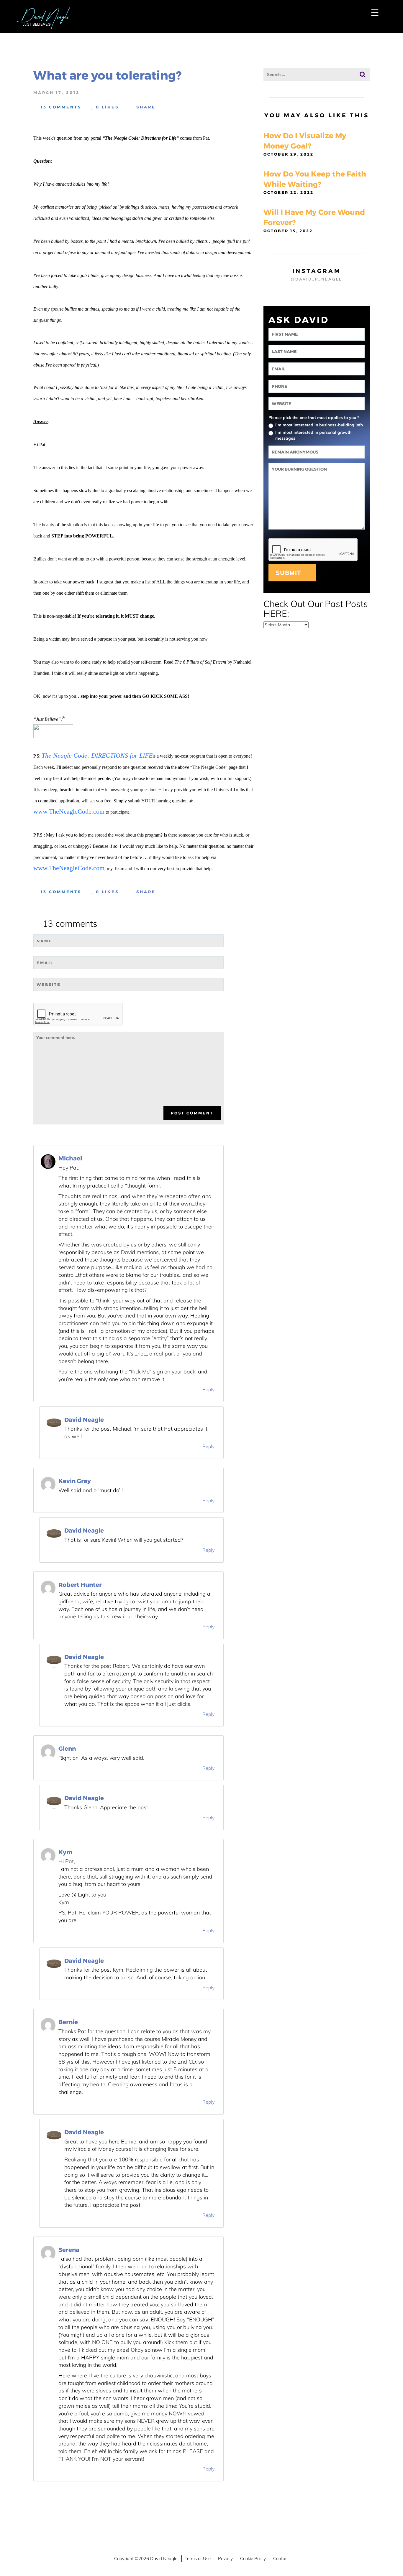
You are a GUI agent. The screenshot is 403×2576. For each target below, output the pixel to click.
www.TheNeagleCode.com (69, 811)
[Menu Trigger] (375, 13)
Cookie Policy (253, 2558)
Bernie (68, 2022)
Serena (69, 2250)
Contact (281, 2558)
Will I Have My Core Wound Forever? (314, 217)
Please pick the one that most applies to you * (314, 418)
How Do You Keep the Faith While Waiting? (315, 179)
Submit (290, 573)
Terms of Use (198, 2558)
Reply (208, 1389)
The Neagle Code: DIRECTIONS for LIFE (97, 755)
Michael (70, 1158)
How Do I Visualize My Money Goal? (305, 141)
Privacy (225, 2558)
